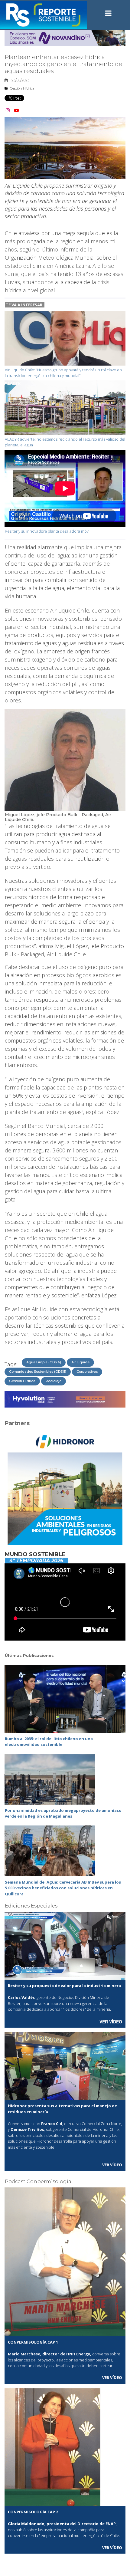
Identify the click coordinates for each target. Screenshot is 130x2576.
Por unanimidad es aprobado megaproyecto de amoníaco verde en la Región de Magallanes (63, 1813)
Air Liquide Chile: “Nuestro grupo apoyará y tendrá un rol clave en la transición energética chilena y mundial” (63, 373)
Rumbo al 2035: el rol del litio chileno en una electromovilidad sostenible (49, 1742)
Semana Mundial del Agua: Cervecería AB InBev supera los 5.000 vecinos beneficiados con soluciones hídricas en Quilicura (63, 1888)
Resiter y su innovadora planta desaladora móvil (48, 531)
